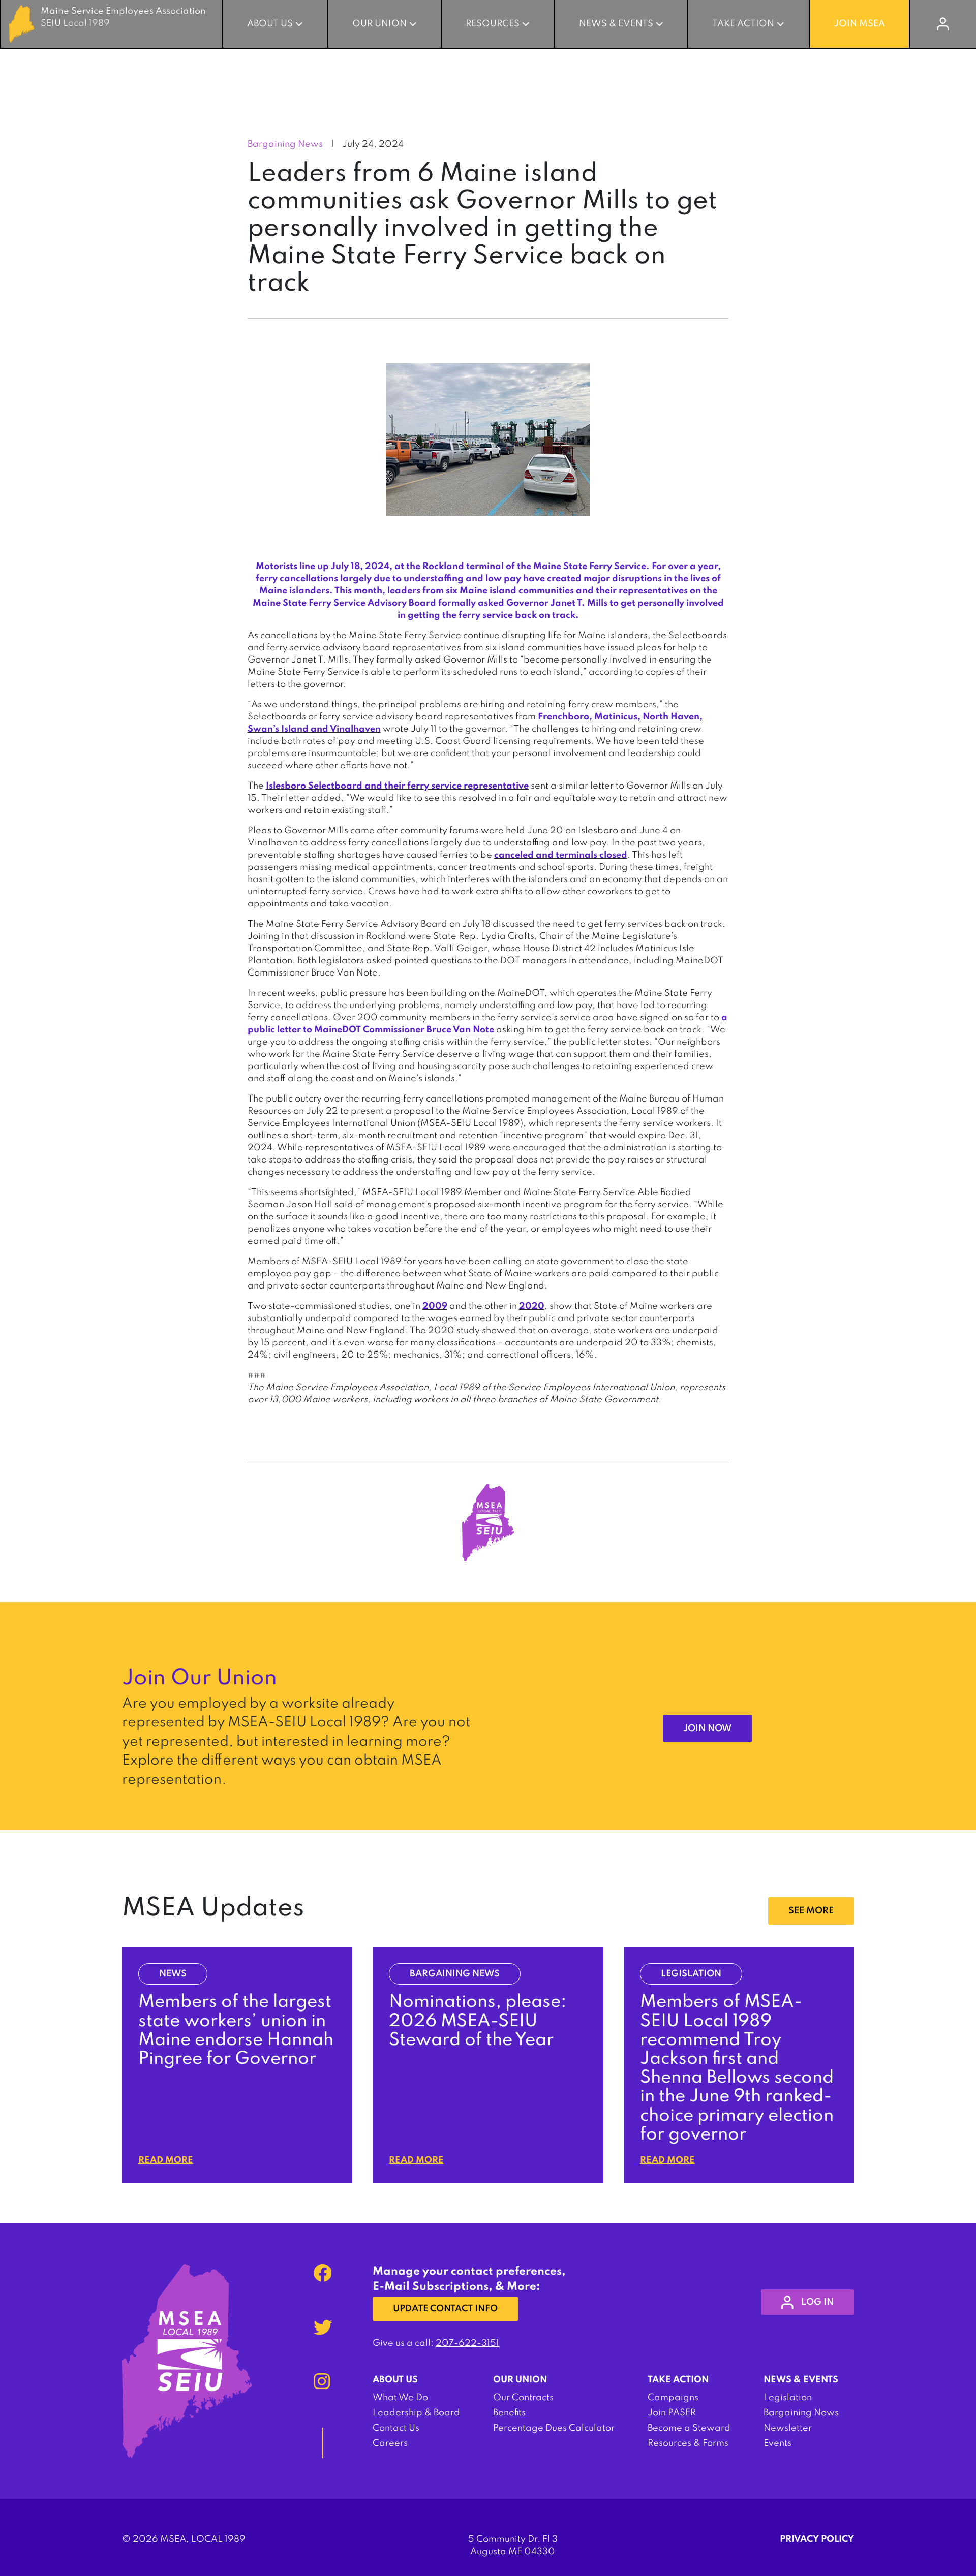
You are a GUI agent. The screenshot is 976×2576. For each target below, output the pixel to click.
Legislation (788, 2398)
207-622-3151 (467, 2343)
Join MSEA (859, 24)
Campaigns (673, 2398)
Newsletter (788, 2428)
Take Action (743, 24)
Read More (166, 2160)
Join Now (707, 1729)
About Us (270, 24)
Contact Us (396, 2428)
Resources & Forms (688, 2443)
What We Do (400, 2398)
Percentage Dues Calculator (554, 2428)
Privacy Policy (817, 2539)
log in (817, 2302)
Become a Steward (689, 2428)
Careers (390, 2443)
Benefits (509, 2413)
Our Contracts (523, 2398)
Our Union (379, 24)
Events (777, 2443)
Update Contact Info (445, 2309)
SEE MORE (811, 1911)
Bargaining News (801, 2413)
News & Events (616, 24)
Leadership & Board (416, 2413)
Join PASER (672, 2413)
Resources (493, 24)
